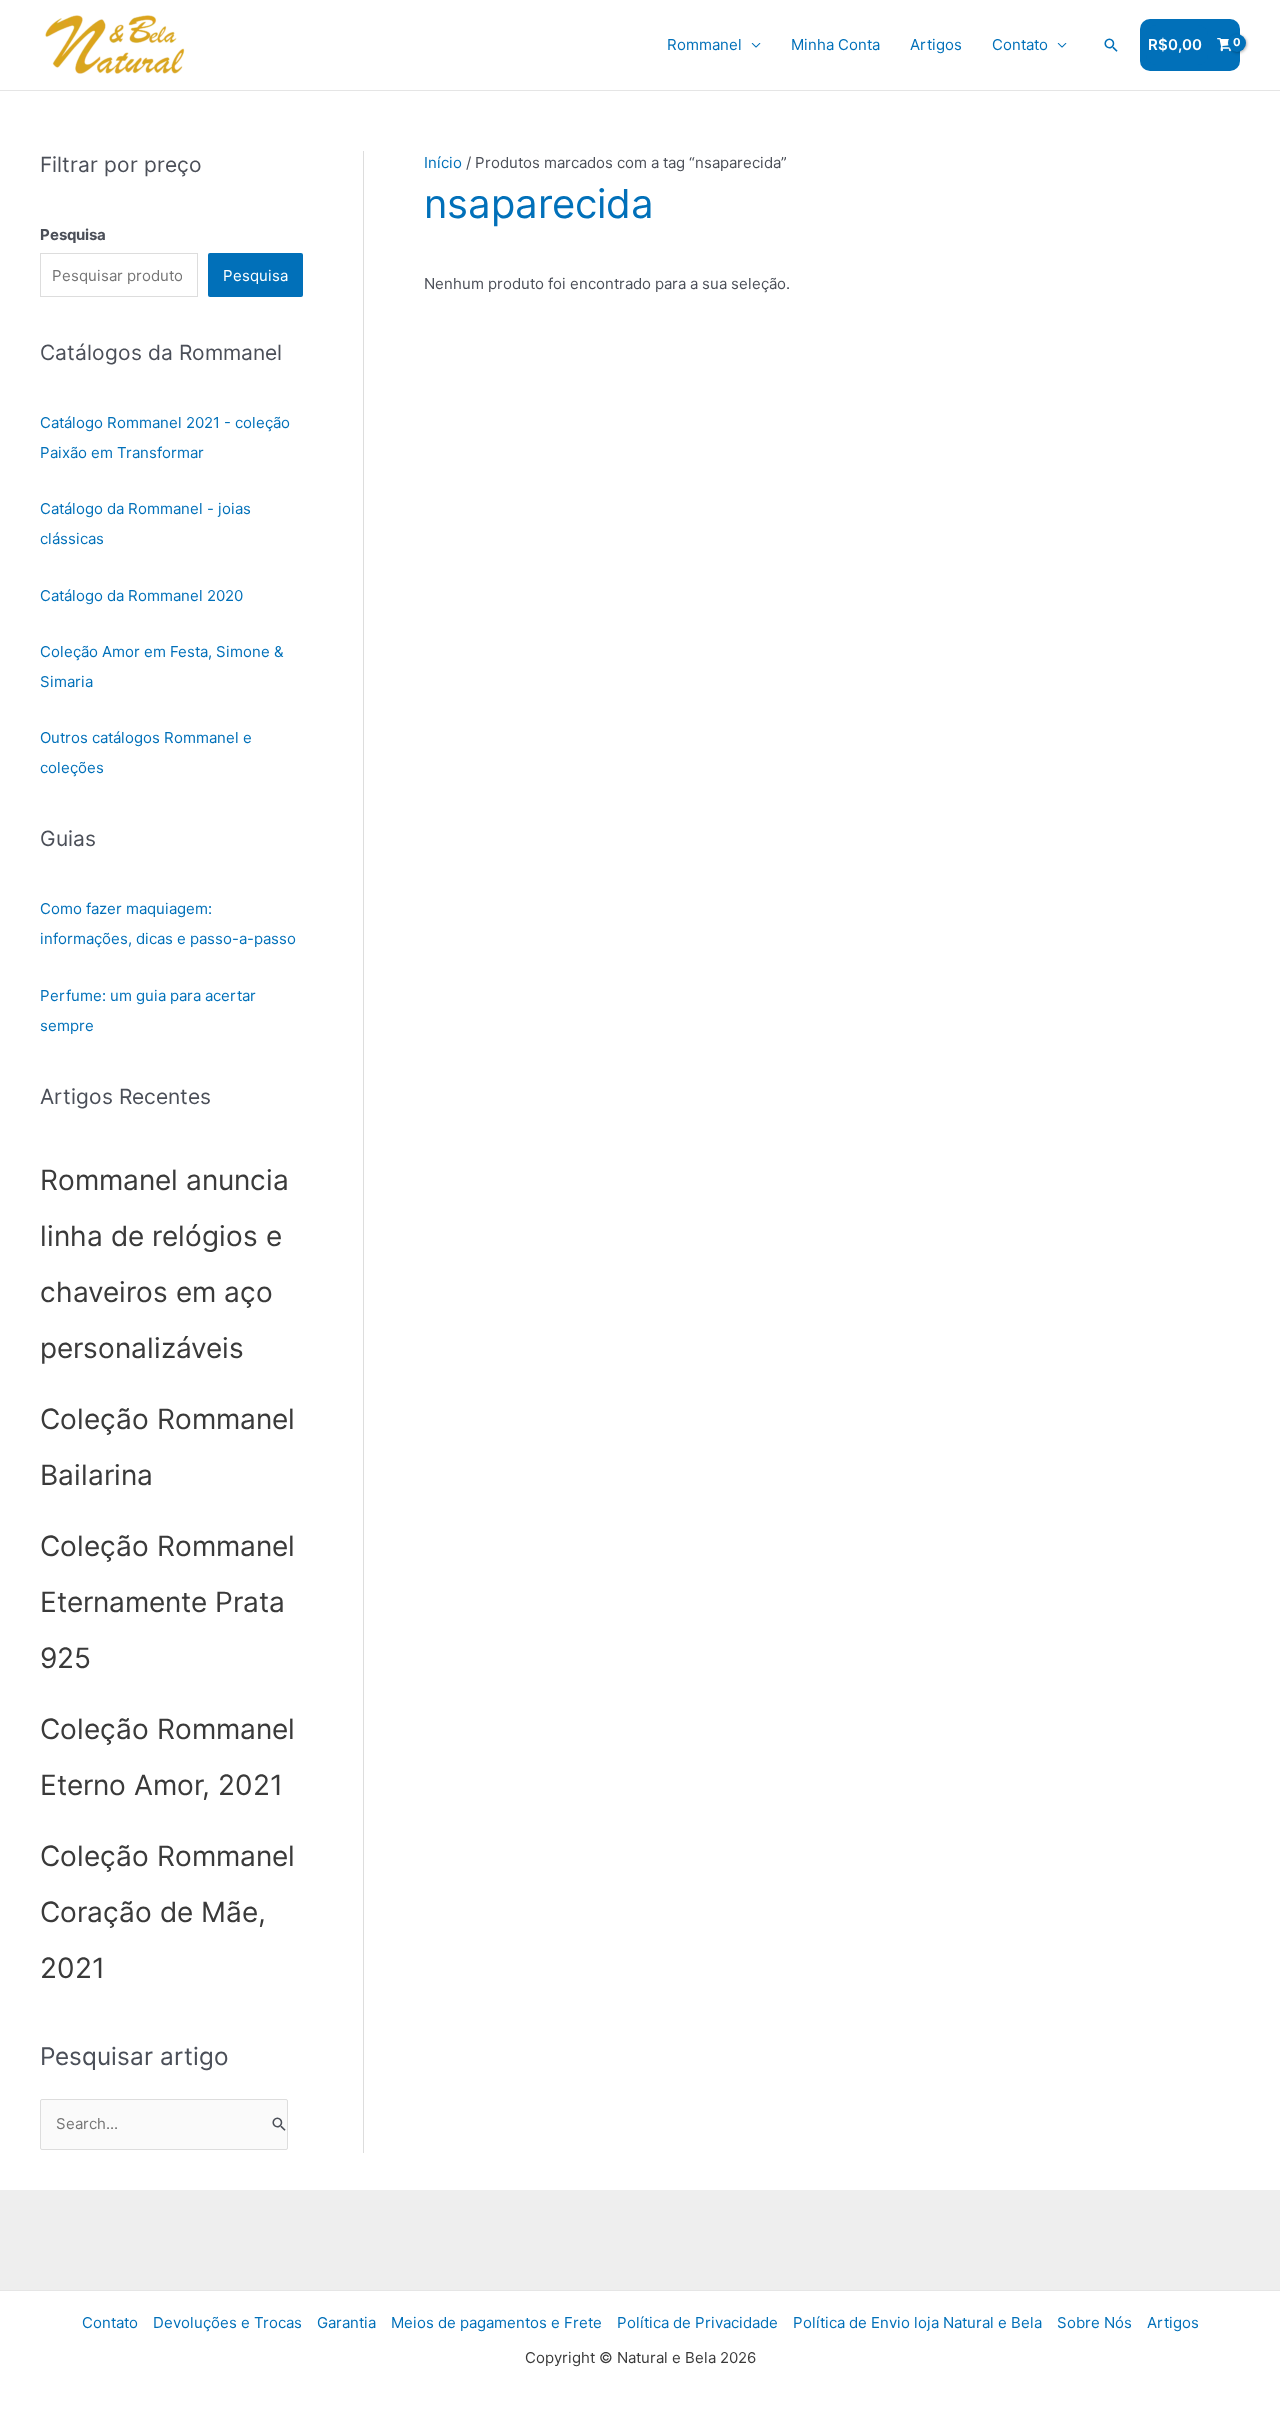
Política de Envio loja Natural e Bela (917, 2322)
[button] (1111, 45)
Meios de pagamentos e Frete (496, 2322)
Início (443, 162)
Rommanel (704, 44)
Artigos (936, 44)
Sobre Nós (1094, 2322)
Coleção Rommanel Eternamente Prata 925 (167, 1602)
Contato (1020, 44)
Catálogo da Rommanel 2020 (141, 595)
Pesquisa (255, 275)
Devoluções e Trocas (227, 2322)
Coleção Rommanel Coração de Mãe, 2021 (167, 1912)
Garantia (346, 2322)
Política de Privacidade (697, 2322)
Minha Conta (835, 44)
